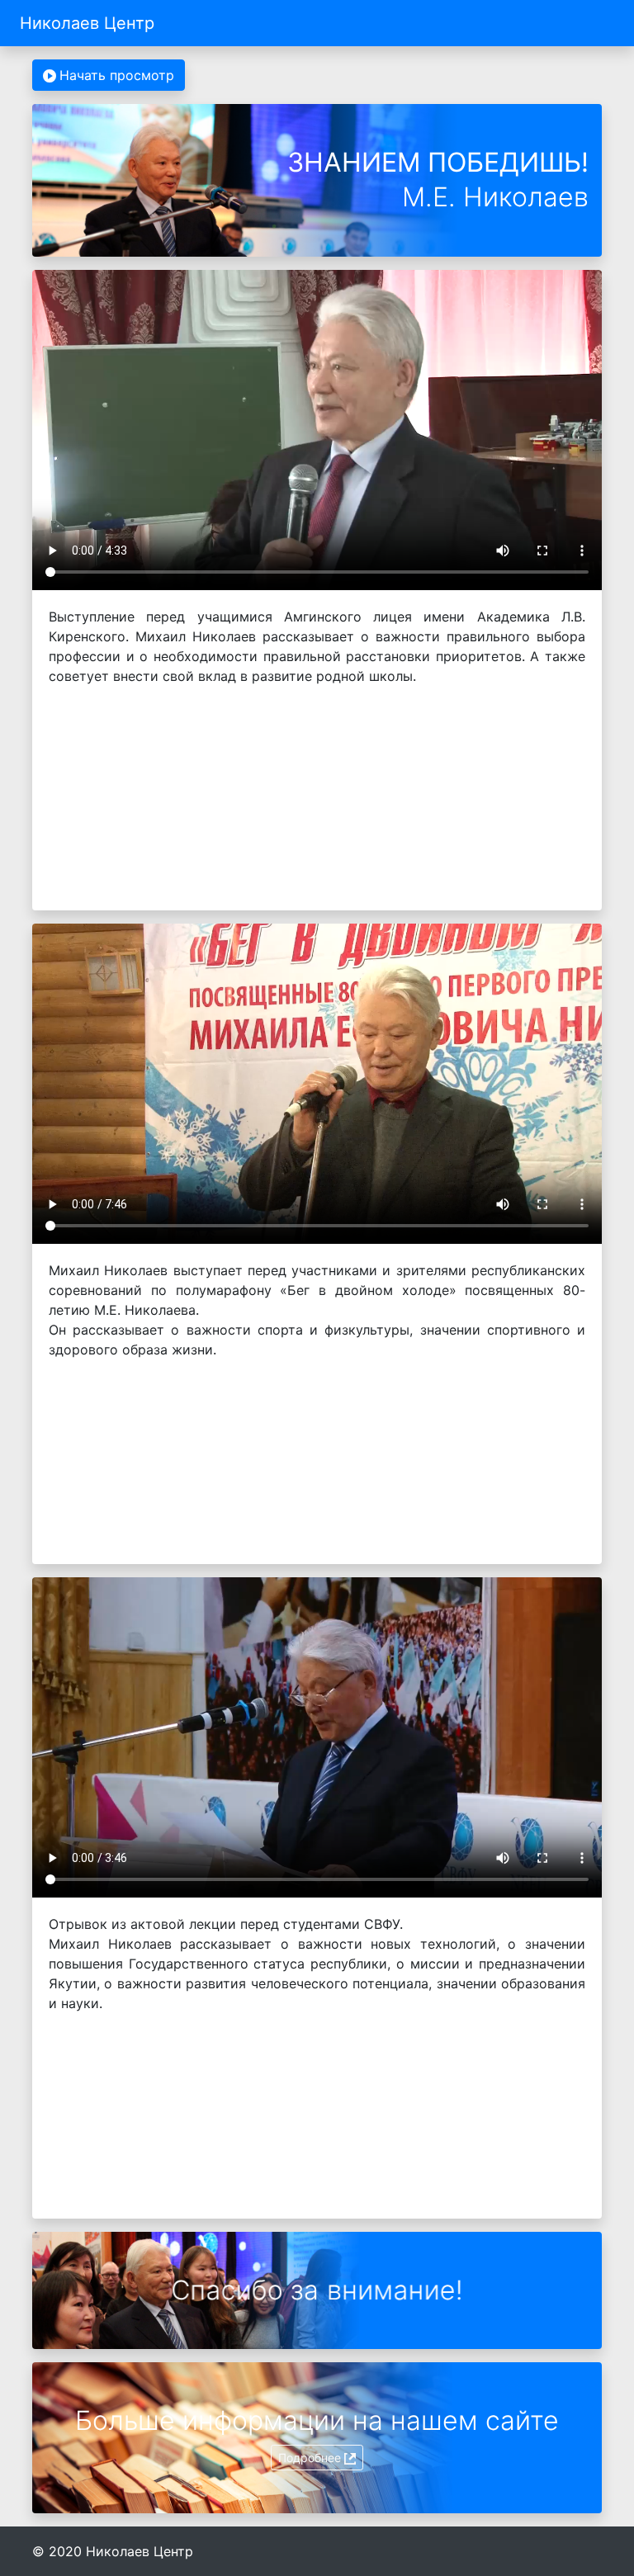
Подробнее (310, 2458)
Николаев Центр (87, 23)
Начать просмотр (117, 75)
